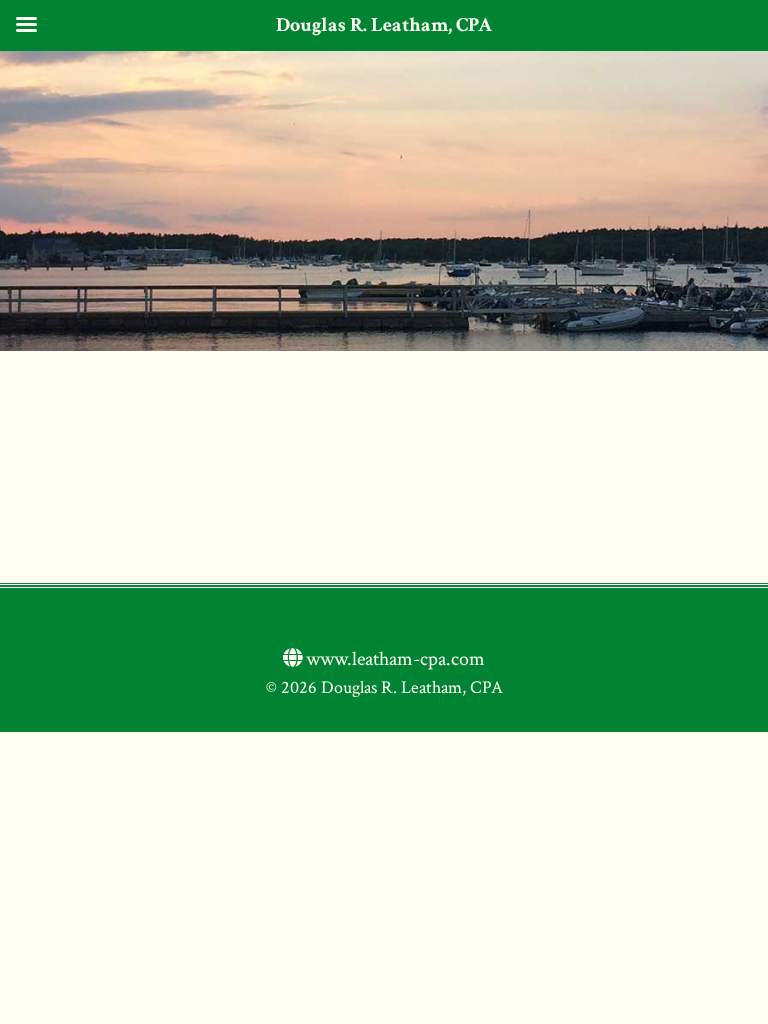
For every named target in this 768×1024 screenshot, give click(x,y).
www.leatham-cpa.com (393, 659)
